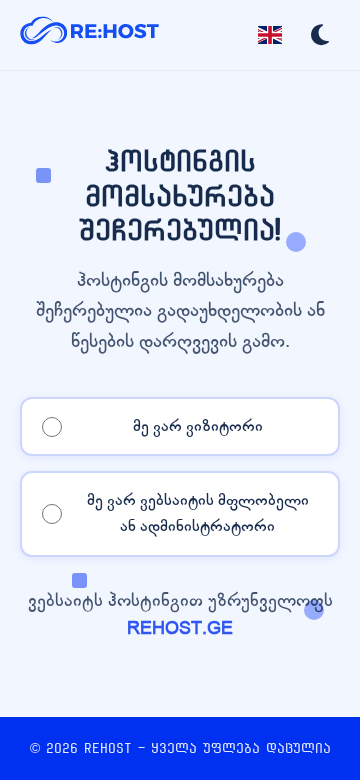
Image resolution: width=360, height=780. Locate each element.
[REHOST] (90, 35)
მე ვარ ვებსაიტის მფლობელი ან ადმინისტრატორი (198, 513)
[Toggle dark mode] (320, 35)
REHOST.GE (180, 628)
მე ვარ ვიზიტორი (198, 426)
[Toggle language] (270, 35)
